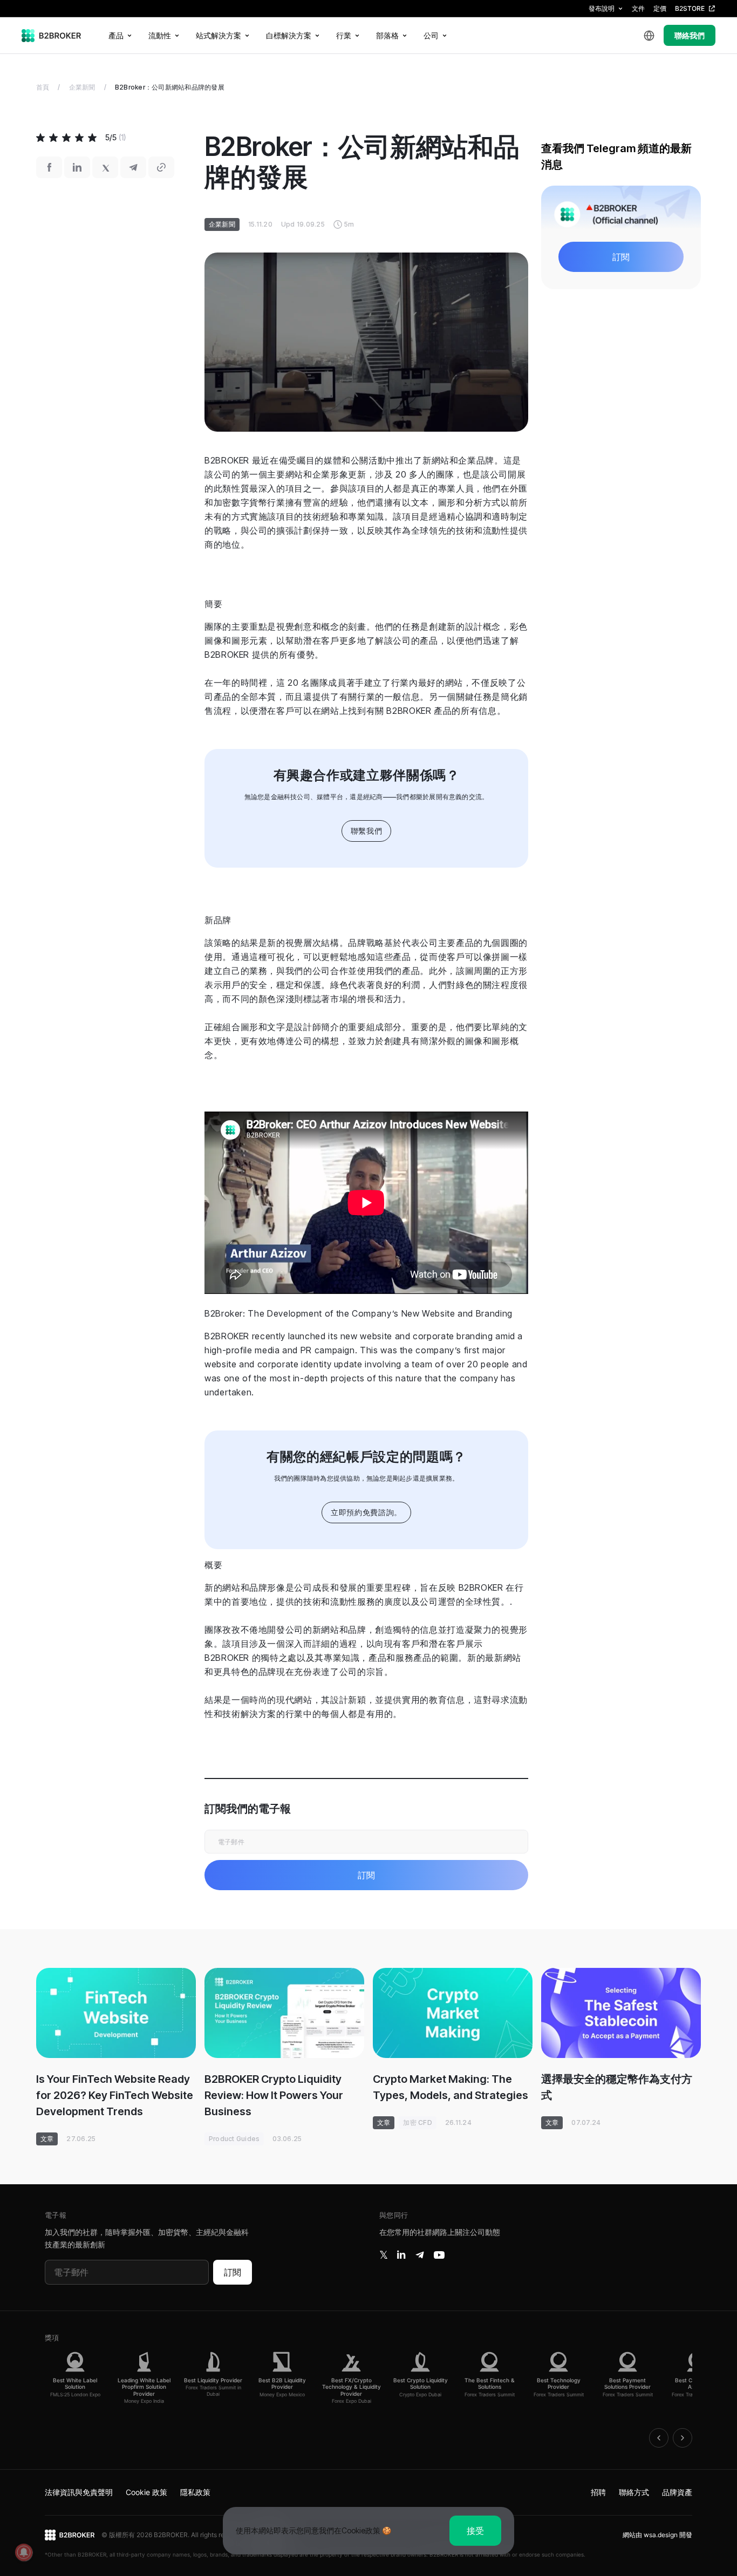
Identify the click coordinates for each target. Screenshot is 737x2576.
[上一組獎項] (659, 2438)
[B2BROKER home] (52, 36)
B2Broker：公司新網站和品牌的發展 (170, 87)
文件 (638, 8)
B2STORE (690, 8)
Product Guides (234, 2139)
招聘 (598, 2492)
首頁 (43, 87)
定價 (660, 8)
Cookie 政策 (146, 2492)
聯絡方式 (634, 2492)
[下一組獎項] (683, 2438)
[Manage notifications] (24, 2552)
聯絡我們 (690, 35)
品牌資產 (677, 2492)
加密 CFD (417, 2122)
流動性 (160, 35)
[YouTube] (439, 2255)
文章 (47, 2139)
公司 (431, 35)
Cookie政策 (361, 2530)
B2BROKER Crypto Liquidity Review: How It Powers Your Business (274, 2095)
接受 (475, 2531)
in (401, 2255)
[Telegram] (420, 2255)
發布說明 (602, 8)
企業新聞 (82, 87)
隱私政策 (195, 2492)
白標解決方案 (289, 35)
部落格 (387, 35)
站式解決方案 (219, 35)
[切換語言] (649, 36)
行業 (344, 35)
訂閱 (233, 2272)
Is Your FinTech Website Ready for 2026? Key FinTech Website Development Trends (115, 2095)
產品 (116, 35)
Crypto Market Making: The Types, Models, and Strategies (451, 2087)
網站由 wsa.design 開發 (657, 2535)
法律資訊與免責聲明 (79, 2492)
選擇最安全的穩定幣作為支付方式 (617, 2087)
